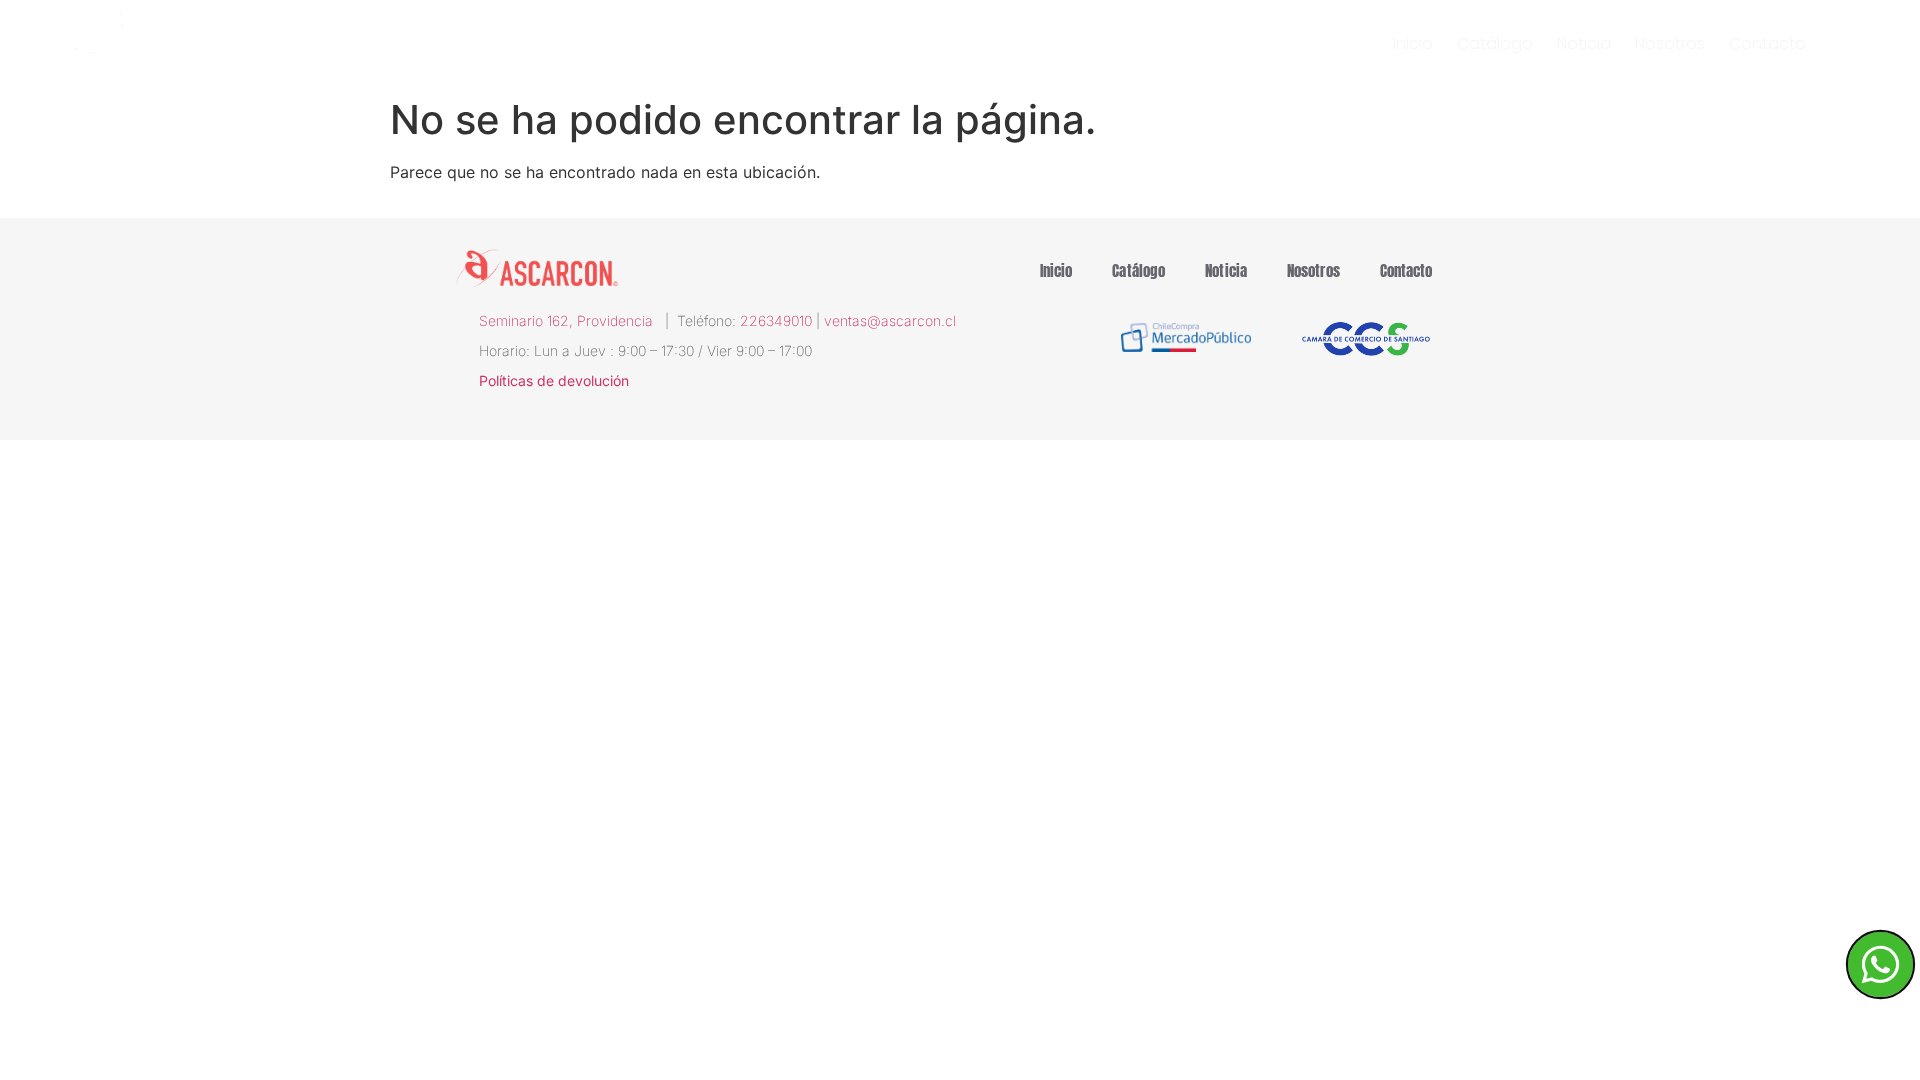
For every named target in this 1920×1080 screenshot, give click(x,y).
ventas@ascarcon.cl (890, 320)
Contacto (1767, 44)
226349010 (776, 320)
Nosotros (1670, 44)
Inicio (1413, 44)
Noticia (1584, 44)
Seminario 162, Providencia (572, 320)
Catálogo (1495, 44)
